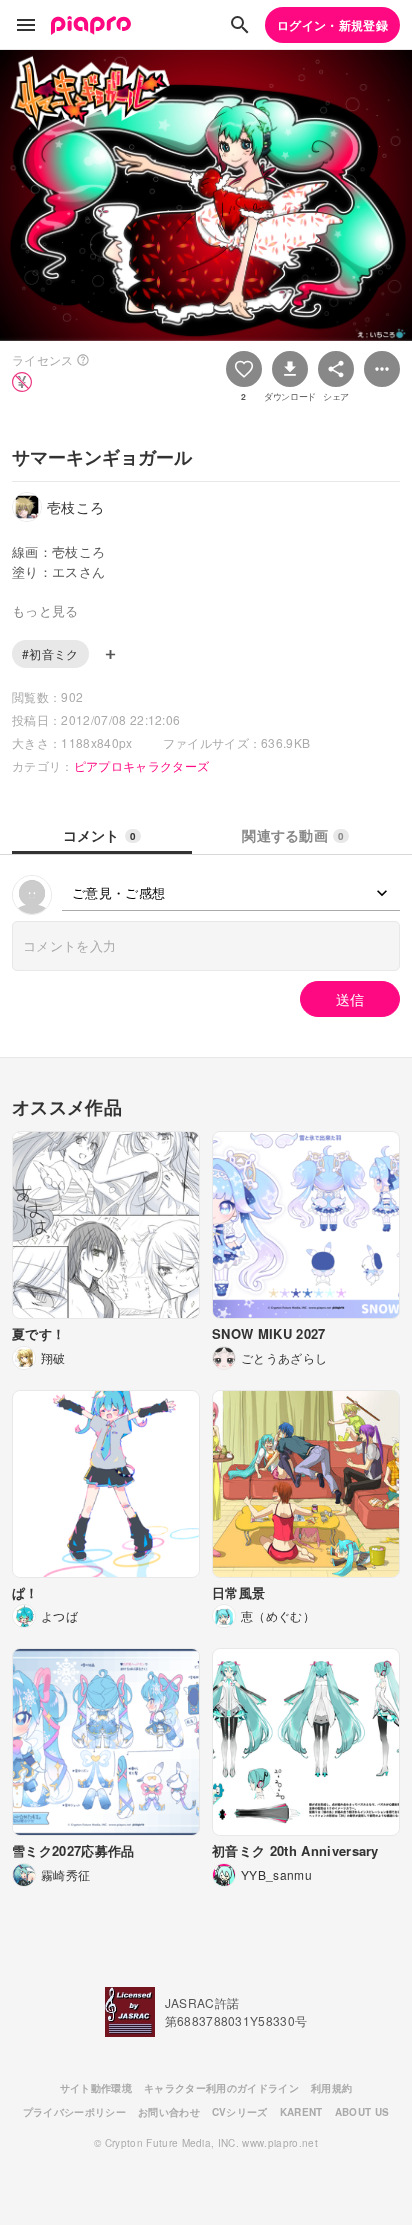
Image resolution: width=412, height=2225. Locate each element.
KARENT (301, 2112)
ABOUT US (362, 2112)
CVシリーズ (240, 2112)
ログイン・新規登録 (332, 25)
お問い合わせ (169, 2112)
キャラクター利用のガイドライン (221, 2088)
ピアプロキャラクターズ (142, 765)
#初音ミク (50, 653)
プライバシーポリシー (74, 2112)
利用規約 (331, 2088)
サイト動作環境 (96, 2088)
